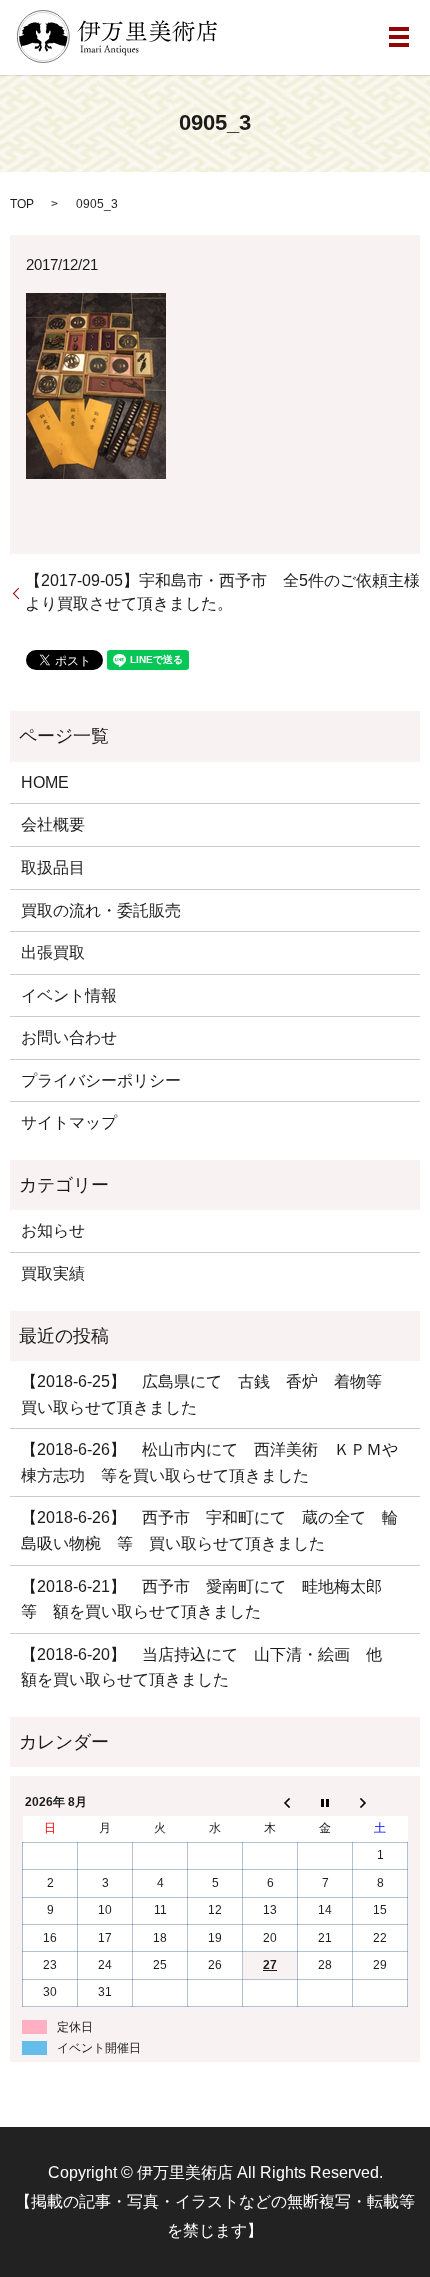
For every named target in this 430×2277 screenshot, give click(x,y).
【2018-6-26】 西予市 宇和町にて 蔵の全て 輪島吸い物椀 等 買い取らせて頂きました (209, 1530)
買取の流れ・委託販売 (101, 910)
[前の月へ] (270, 1802)
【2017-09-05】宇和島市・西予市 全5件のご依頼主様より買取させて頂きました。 (222, 591)
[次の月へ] (380, 1802)
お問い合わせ (69, 1037)
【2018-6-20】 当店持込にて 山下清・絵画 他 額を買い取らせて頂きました (209, 1667)
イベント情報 (69, 995)
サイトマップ (69, 1122)
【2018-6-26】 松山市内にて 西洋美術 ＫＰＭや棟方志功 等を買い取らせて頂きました (209, 1462)
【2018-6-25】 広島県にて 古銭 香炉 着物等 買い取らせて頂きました (209, 1394)
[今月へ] (325, 1802)
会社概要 (53, 824)
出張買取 (53, 952)
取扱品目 (53, 867)
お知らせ (53, 1230)
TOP (22, 204)
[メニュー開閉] (399, 37)
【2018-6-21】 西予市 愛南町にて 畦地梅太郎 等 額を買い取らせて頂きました (209, 1599)
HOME (45, 782)
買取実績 (53, 1273)
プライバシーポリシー (101, 1080)
